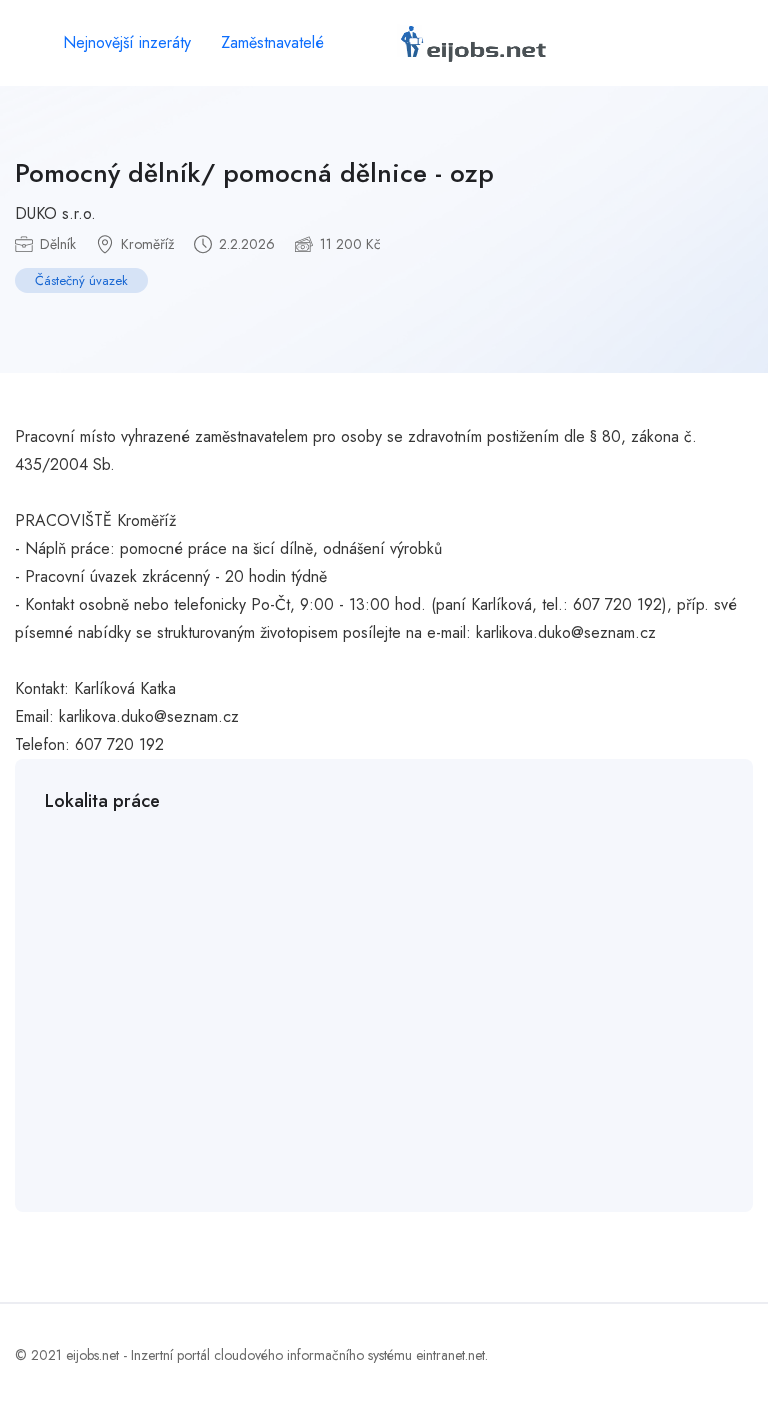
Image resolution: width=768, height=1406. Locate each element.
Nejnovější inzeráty (127, 42)
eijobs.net (92, 1355)
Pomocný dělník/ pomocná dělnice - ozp (254, 173)
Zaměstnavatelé (272, 42)
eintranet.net (450, 1355)
